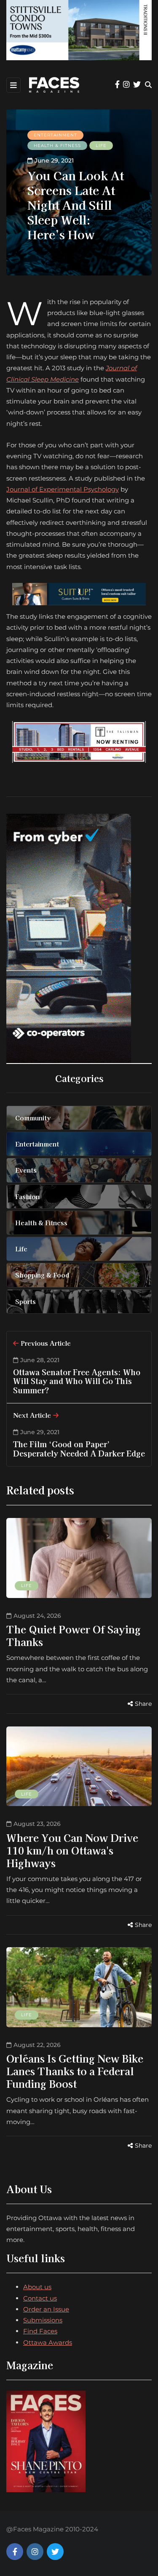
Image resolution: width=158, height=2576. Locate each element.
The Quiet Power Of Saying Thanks (74, 1635)
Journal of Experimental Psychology (63, 489)
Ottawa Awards (48, 2342)
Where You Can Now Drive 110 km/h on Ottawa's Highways (72, 1850)
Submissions (43, 2320)
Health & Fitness (57, 146)
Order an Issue (46, 2309)
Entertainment (55, 135)
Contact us (40, 2298)
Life (101, 146)
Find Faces (40, 2331)
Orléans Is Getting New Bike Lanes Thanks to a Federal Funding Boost (75, 2071)
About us (37, 2287)
